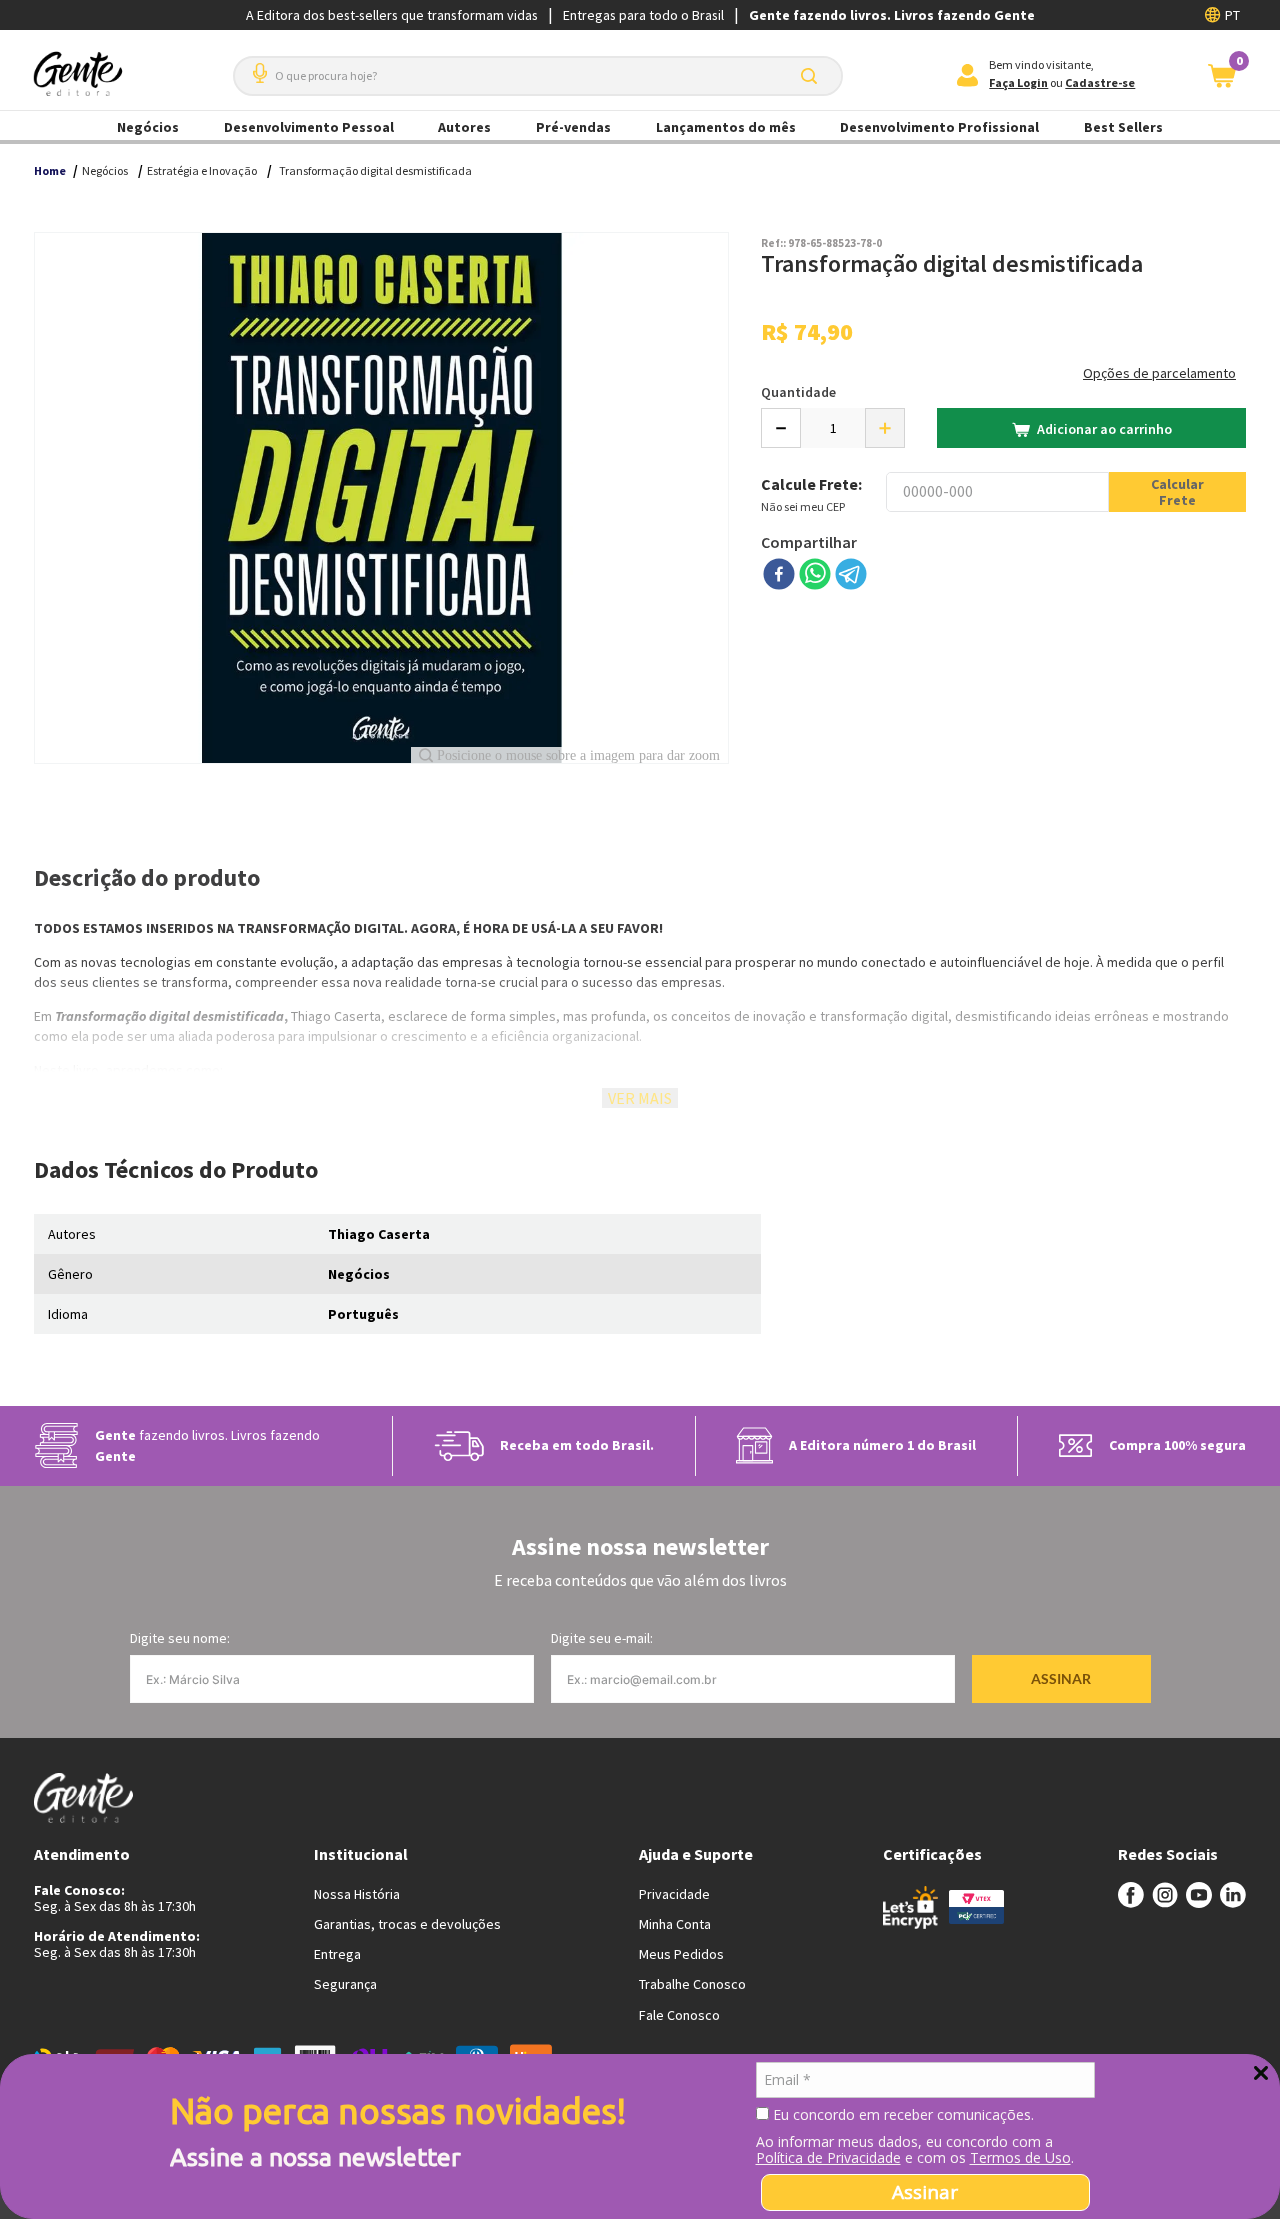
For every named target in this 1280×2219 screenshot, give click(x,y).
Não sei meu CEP (803, 506)
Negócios (148, 127)
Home (50, 170)
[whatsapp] (815, 575)
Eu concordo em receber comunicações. (901, 2115)
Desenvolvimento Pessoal (309, 127)
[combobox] (538, 76)
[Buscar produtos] (813, 76)
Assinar (925, 2192)
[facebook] (779, 575)
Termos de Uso (1020, 2157)
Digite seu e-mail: (602, 1638)
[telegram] (851, 575)
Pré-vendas (573, 127)
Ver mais (640, 1098)
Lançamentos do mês (726, 127)
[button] (256, 65)
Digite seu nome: (180, 1638)
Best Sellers (1123, 127)
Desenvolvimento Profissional (939, 127)
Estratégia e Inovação (202, 170)
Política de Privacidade (828, 2157)
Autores (464, 127)
